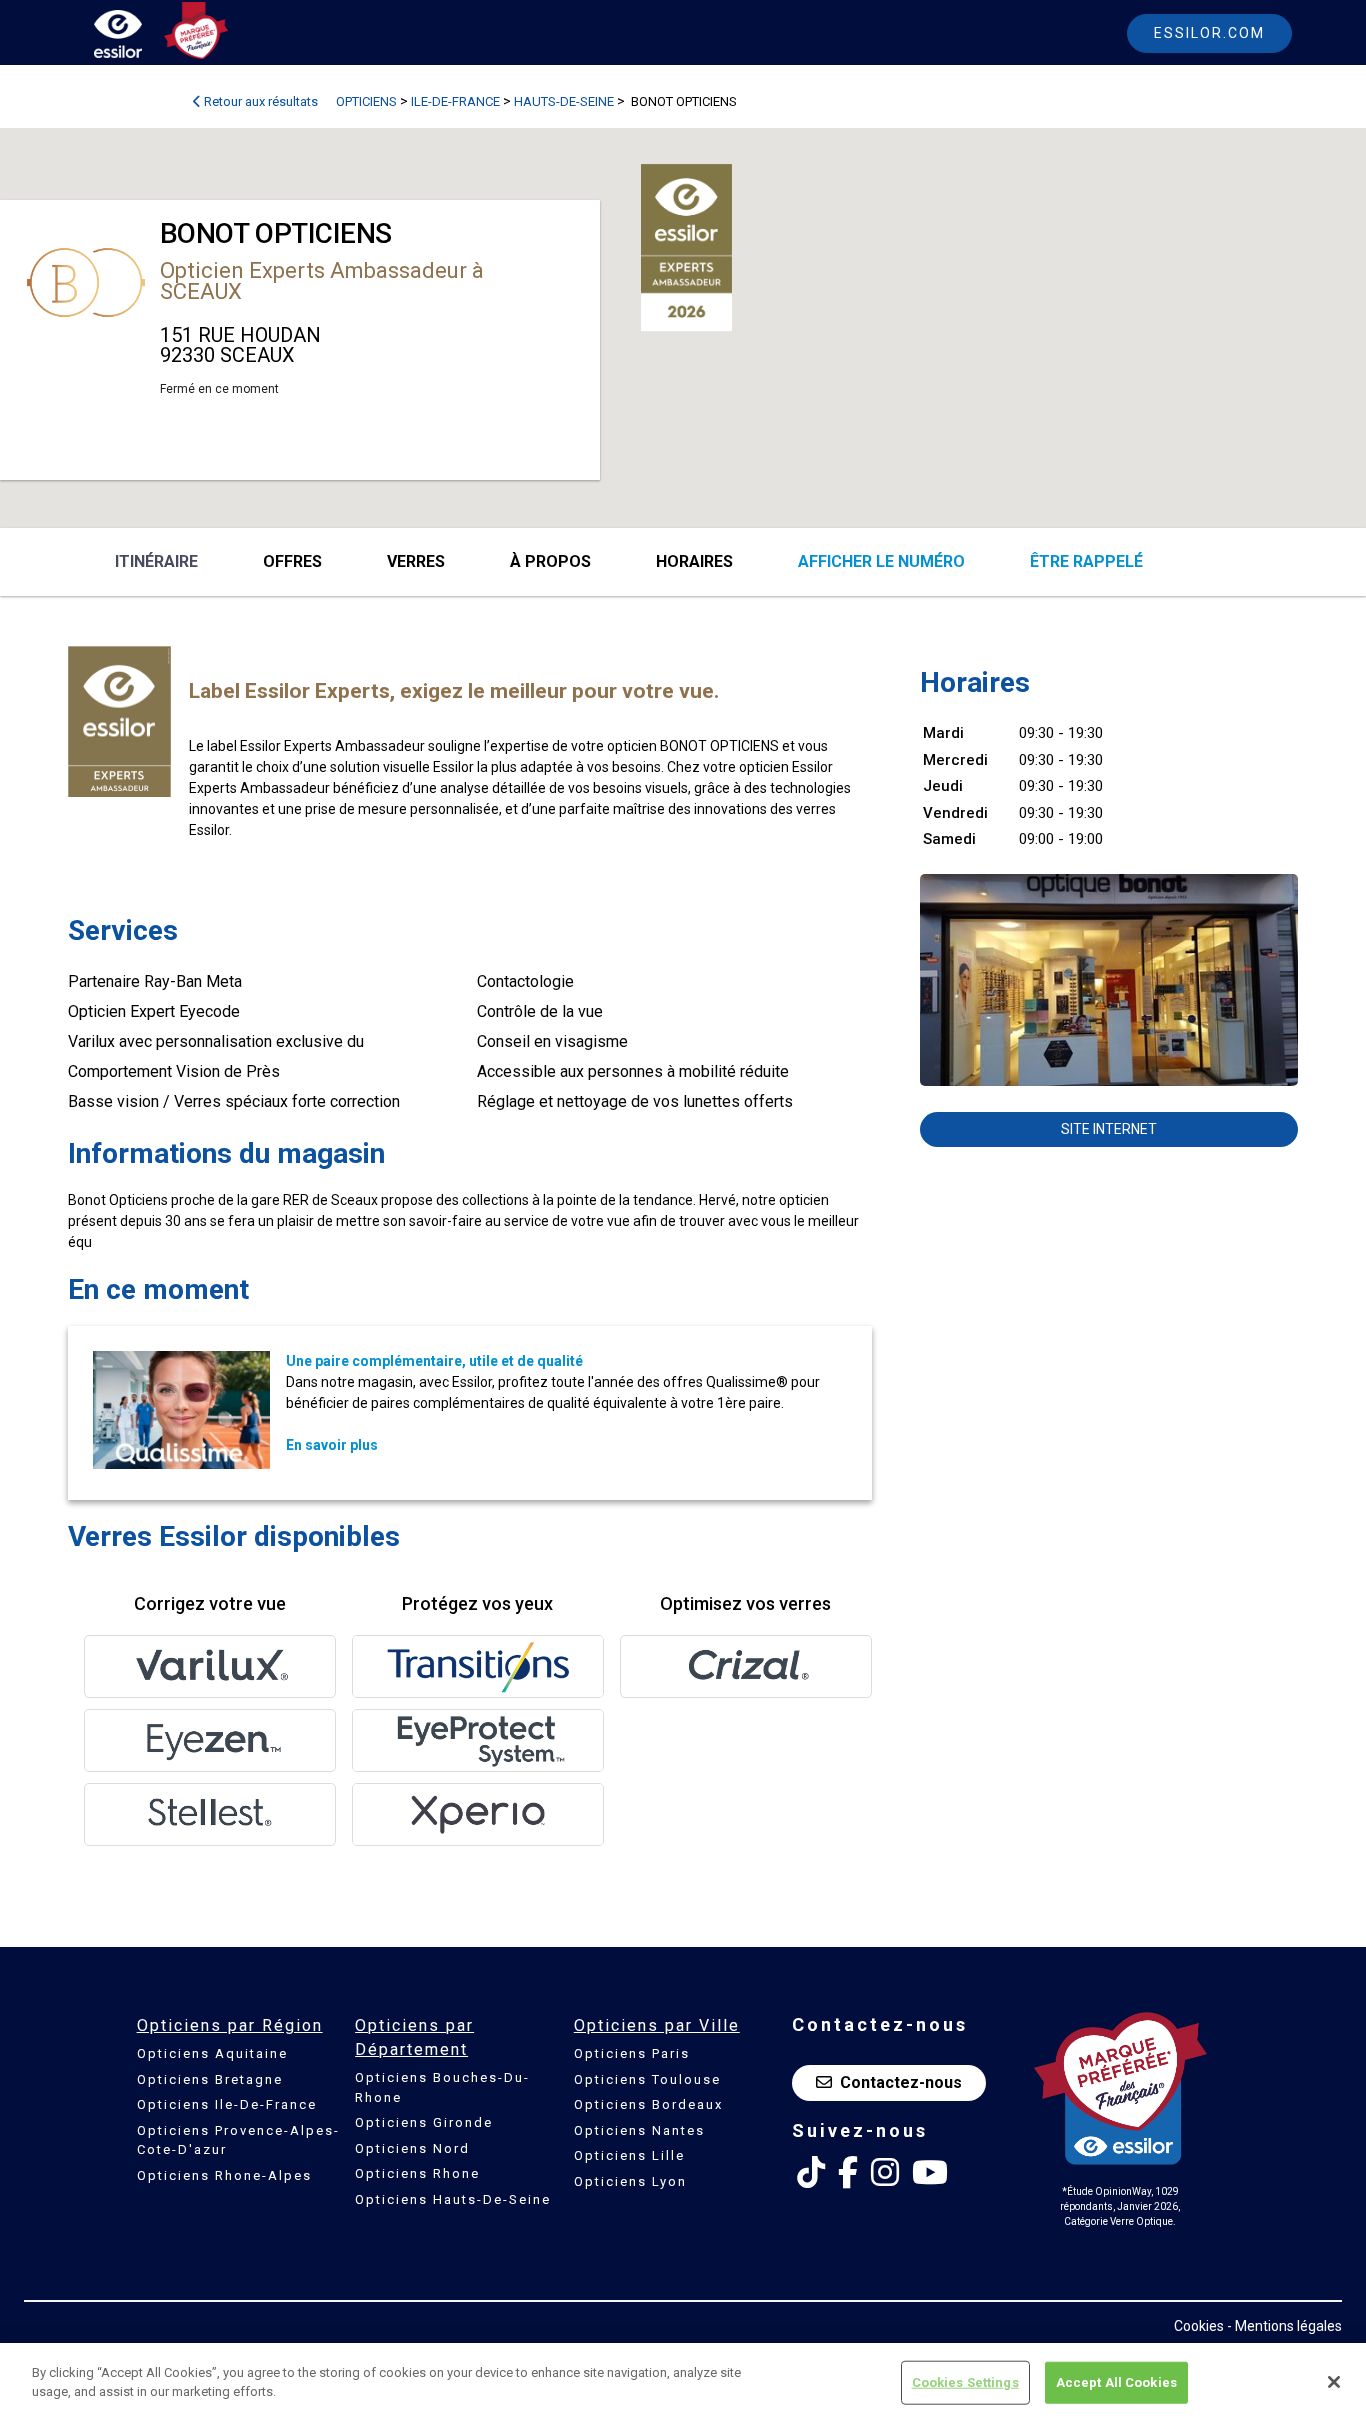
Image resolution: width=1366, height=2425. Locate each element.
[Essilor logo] (139, 37)
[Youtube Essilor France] (930, 2173)
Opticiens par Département (414, 2037)
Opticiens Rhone (417, 2173)
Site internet (1109, 1129)
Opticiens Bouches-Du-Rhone (442, 2087)
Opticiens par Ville (657, 2025)
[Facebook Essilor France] (848, 2173)
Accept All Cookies (1116, 2382)
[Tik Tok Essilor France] (811, 2173)
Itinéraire (156, 561)
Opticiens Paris (632, 2053)
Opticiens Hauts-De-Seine (453, 2199)
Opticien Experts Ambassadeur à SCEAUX (322, 281)
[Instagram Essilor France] (885, 2173)
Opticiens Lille (629, 2155)
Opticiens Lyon (630, 2181)
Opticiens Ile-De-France (227, 2104)
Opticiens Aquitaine (212, 2053)
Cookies (1199, 2326)
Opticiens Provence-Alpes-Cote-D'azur (238, 2140)
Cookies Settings (965, 2382)
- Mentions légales (1284, 2326)
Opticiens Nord (412, 2148)
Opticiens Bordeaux (648, 2104)
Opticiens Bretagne (210, 2079)
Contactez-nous (901, 2082)
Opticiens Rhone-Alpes (224, 2175)
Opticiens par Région (230, 2025)
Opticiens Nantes (639, 2130)
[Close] (1334, 2382)
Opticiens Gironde (424, 2122)
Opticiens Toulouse (647, 2079)
